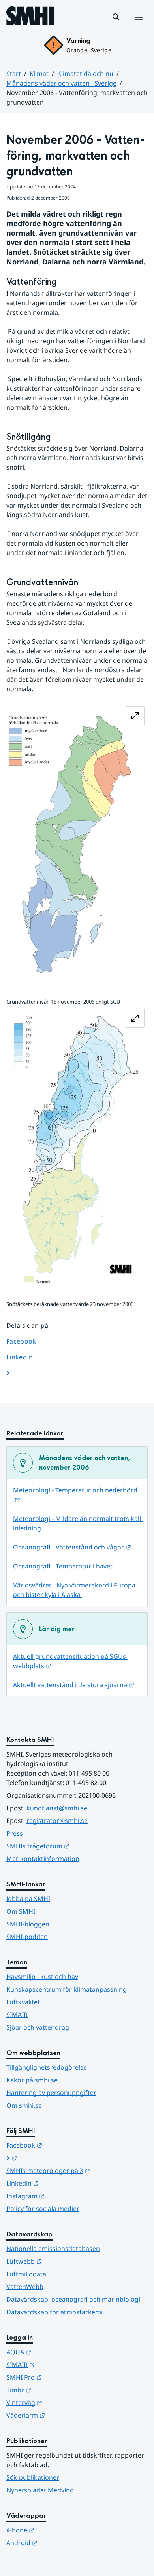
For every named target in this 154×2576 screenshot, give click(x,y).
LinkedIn (27, 1357)
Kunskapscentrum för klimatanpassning (67, 1989)
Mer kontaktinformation (43, 1859)
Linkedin (61, 2183)
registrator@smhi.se (57, 1821)
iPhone (59, 2530)
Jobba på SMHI (28, 1899)
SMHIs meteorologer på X (77, 2170)
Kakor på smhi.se (32, 2080)
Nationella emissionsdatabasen (53, 2249)
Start (14, 74)
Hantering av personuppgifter (51, 2093)
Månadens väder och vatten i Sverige (61, 83)
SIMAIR (17, 2015)
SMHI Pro (63, 2377)
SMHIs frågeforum (77, 1846)
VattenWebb (25, 2287)
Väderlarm (64, 2415)
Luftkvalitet (23, 2002)
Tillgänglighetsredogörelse (47, 2067)
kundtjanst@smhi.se (57, 1808)
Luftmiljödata (26, 2274)
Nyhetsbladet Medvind (40, 2490)
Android (61, 2543)
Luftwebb (63, 2261)
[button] (116, 17)
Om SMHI (21, 1911)
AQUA (57, 2352)
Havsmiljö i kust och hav (42, 1977)
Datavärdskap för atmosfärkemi (54, 2312)
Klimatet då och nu (85, 74)
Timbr (57, 2390)
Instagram (64, 2196)
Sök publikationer (33, 2477)
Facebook (27, 1341)
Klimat (39, 74)
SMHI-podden (27, 1937)
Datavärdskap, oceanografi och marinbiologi (73, 2299)
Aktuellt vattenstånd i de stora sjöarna (74, 1685)
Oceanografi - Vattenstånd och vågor (72, 1547)
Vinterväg (63, 2402)
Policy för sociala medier (43, 2209)
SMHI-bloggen (28, 1924)
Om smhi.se (24, 2105)
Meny (138, 26)
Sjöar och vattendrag (38, 2027)
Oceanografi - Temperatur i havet (63, 1566)
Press (15, 1833)
